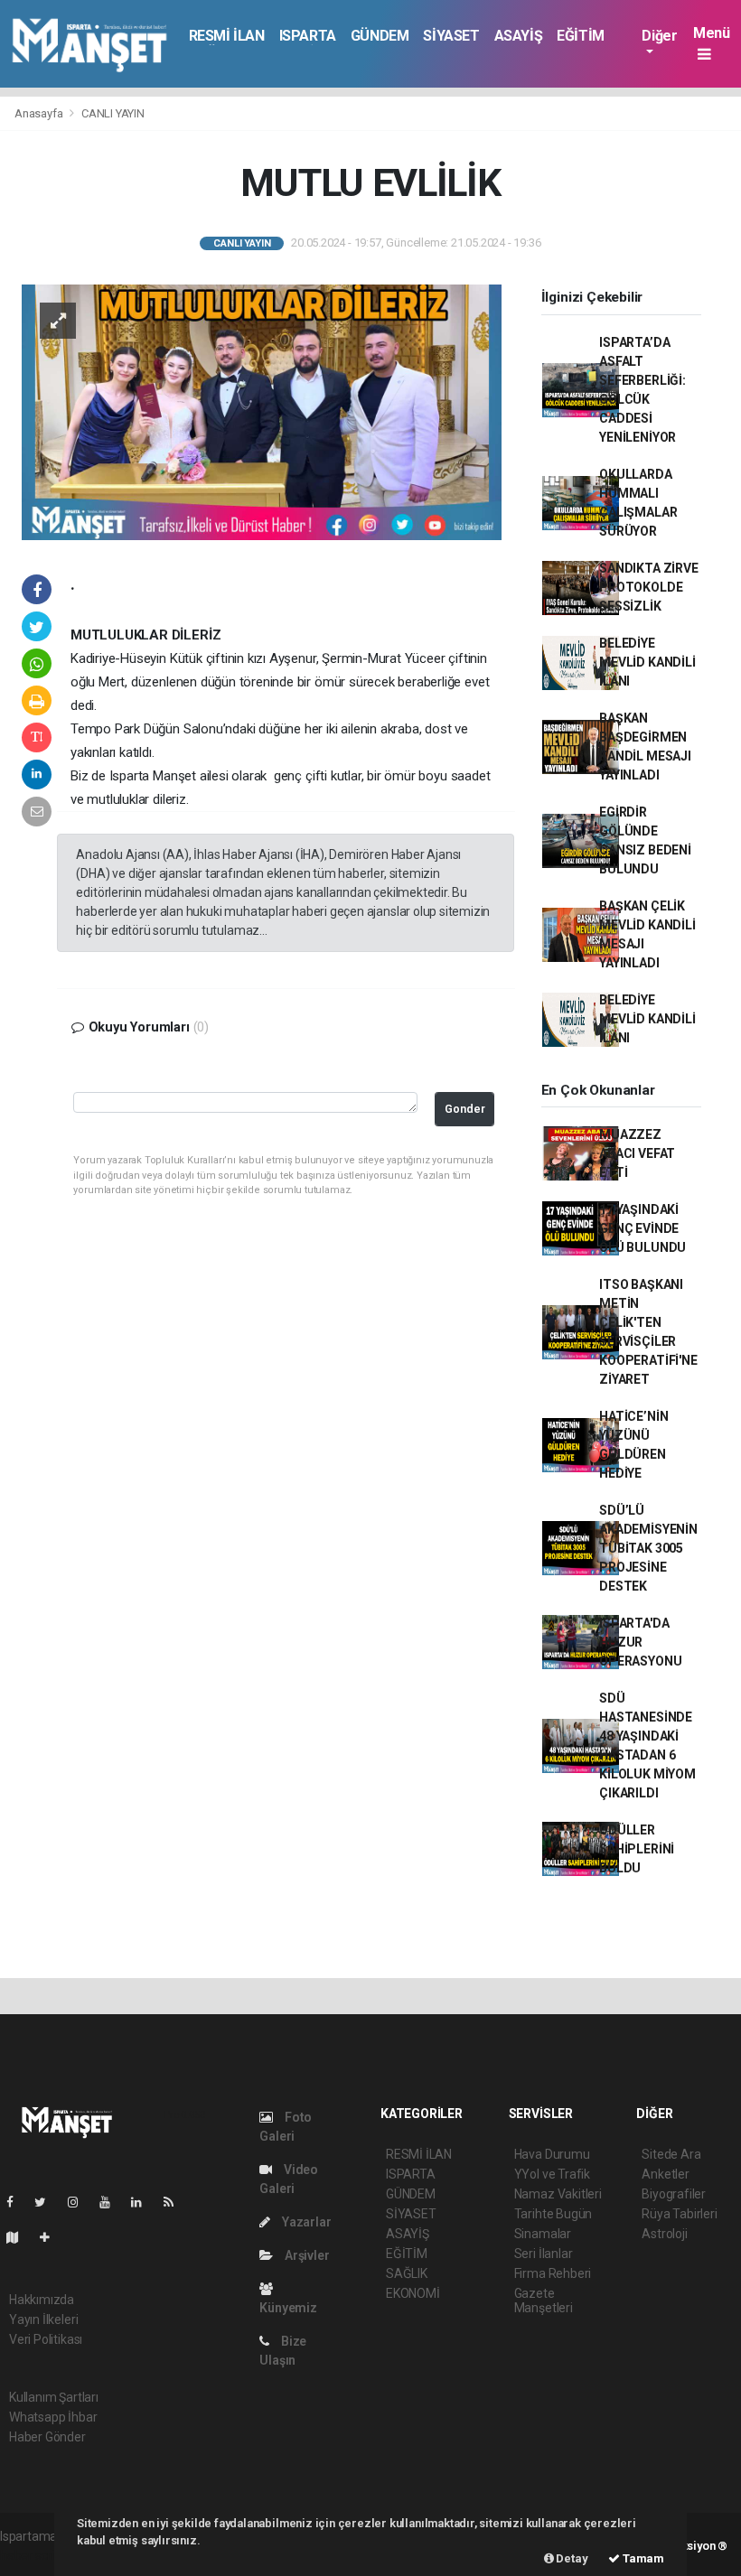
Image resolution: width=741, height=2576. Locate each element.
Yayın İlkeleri (43, 2319)
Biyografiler (674, 2194)
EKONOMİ (413, 2293)
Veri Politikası (46, 2339)
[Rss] (176, 2202)
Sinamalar (543, 2234)
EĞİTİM (581, 36)
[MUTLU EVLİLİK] (262, 411)
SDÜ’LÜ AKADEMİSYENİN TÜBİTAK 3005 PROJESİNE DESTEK (648, 1548)
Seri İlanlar (544, 2254)
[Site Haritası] (20, 2237)
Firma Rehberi (553, 2273)
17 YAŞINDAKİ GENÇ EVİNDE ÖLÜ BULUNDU (643, 1228)
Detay (571, 2558)
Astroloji (664, 2234)
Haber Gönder (47, 2437)
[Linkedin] (144, 2202)
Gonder (465, 1109)
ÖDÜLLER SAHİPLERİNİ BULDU (637, 1849)
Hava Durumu (552, 2154)
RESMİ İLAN (227, 36)
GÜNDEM (380, 36)
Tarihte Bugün (553, 2214)
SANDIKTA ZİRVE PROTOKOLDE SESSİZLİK (648, 587)
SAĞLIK (407, 2273)
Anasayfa (40, 113)
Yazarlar (305, 2222)
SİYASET (451, 36)
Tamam (642, 2558)
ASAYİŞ (519, 36)
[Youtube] (112, 2202)
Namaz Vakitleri (558, 2194)
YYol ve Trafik (552, 2174)
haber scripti (34, 2555)
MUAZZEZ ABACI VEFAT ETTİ (637, 1153)
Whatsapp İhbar (53, 2417)
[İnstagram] (80, 2202)
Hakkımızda (42, 2300)
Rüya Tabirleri (679, 2214)
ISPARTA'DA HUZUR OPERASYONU (640, 1642)
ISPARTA (308, 36)
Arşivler (305, 2255)
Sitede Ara (671, 2154)
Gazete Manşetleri (544, 2301)
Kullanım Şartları (54, 2397)
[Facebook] (17, 2202)
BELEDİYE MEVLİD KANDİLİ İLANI (647, 662)
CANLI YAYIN (113, 113)
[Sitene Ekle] (52, 2237)
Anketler (665, 2174)
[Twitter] (47, 2202)
